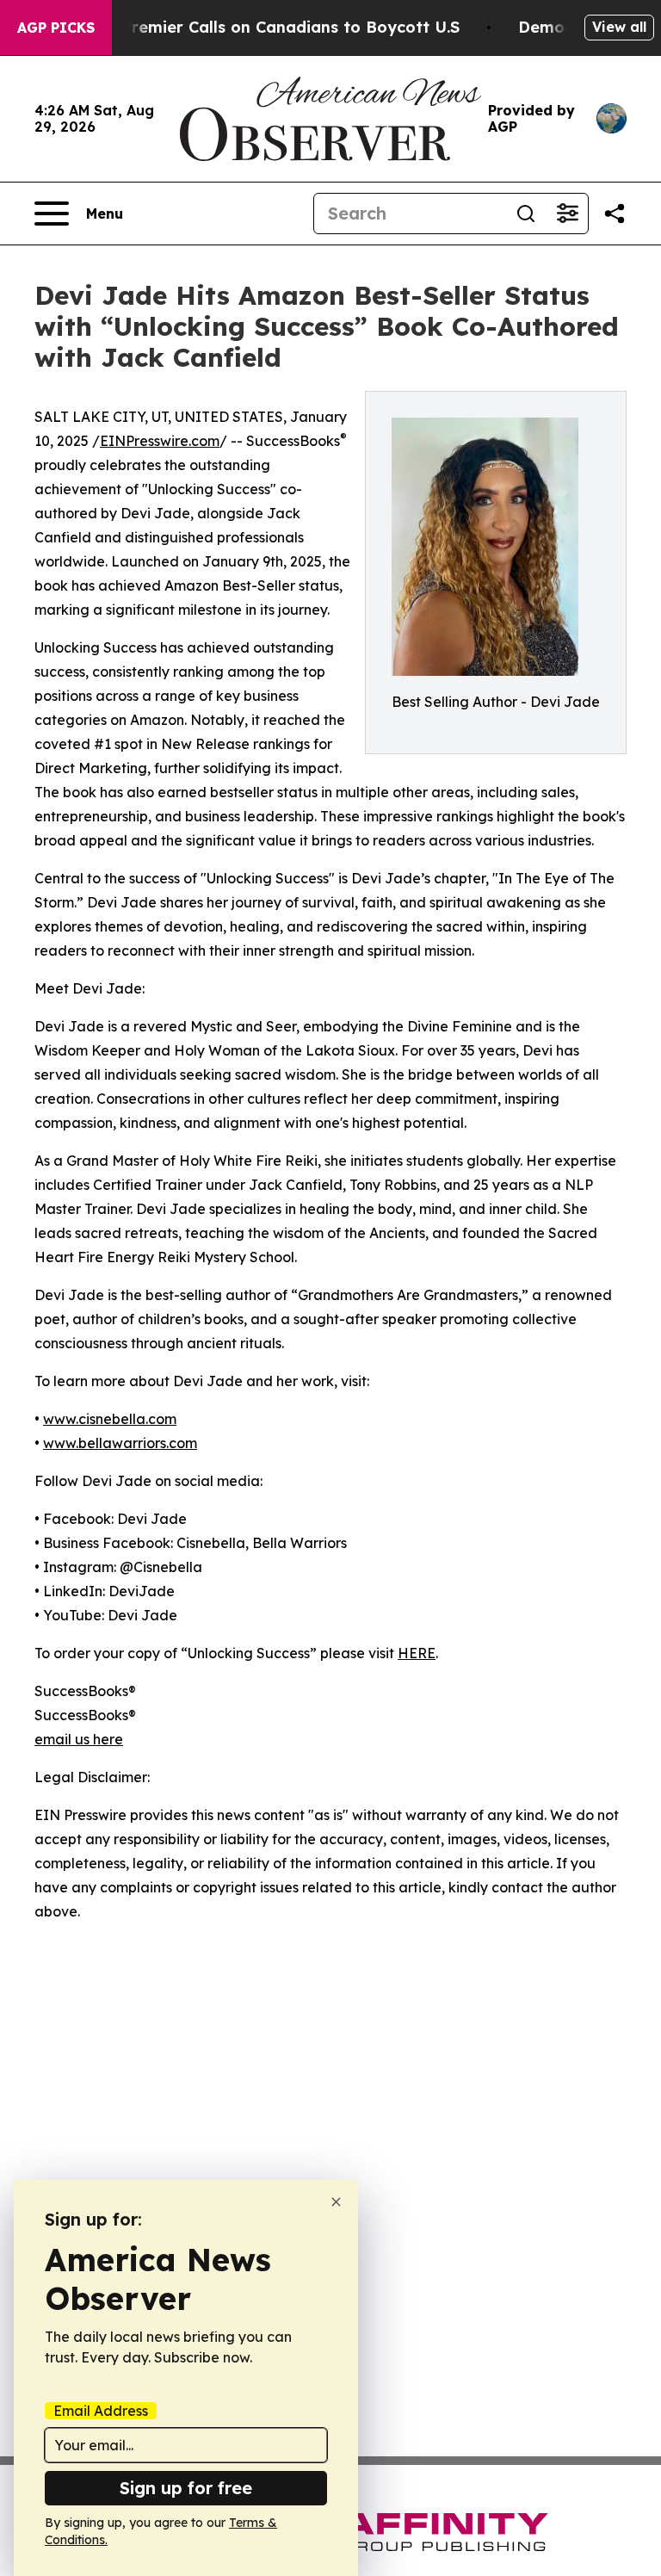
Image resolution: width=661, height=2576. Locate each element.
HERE (417, 1653)
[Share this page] (615, 214)
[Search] (526, 214)
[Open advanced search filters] (567, 214)
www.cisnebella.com (110, 1419)
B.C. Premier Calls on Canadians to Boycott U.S (274, 27)
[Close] (336, 2202)
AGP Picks (56, 28)
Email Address (101, 2411)
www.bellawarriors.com (120, 1443)
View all (619, 27)
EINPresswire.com (160, 441)
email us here (79, 1739)
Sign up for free (186, 2488)
